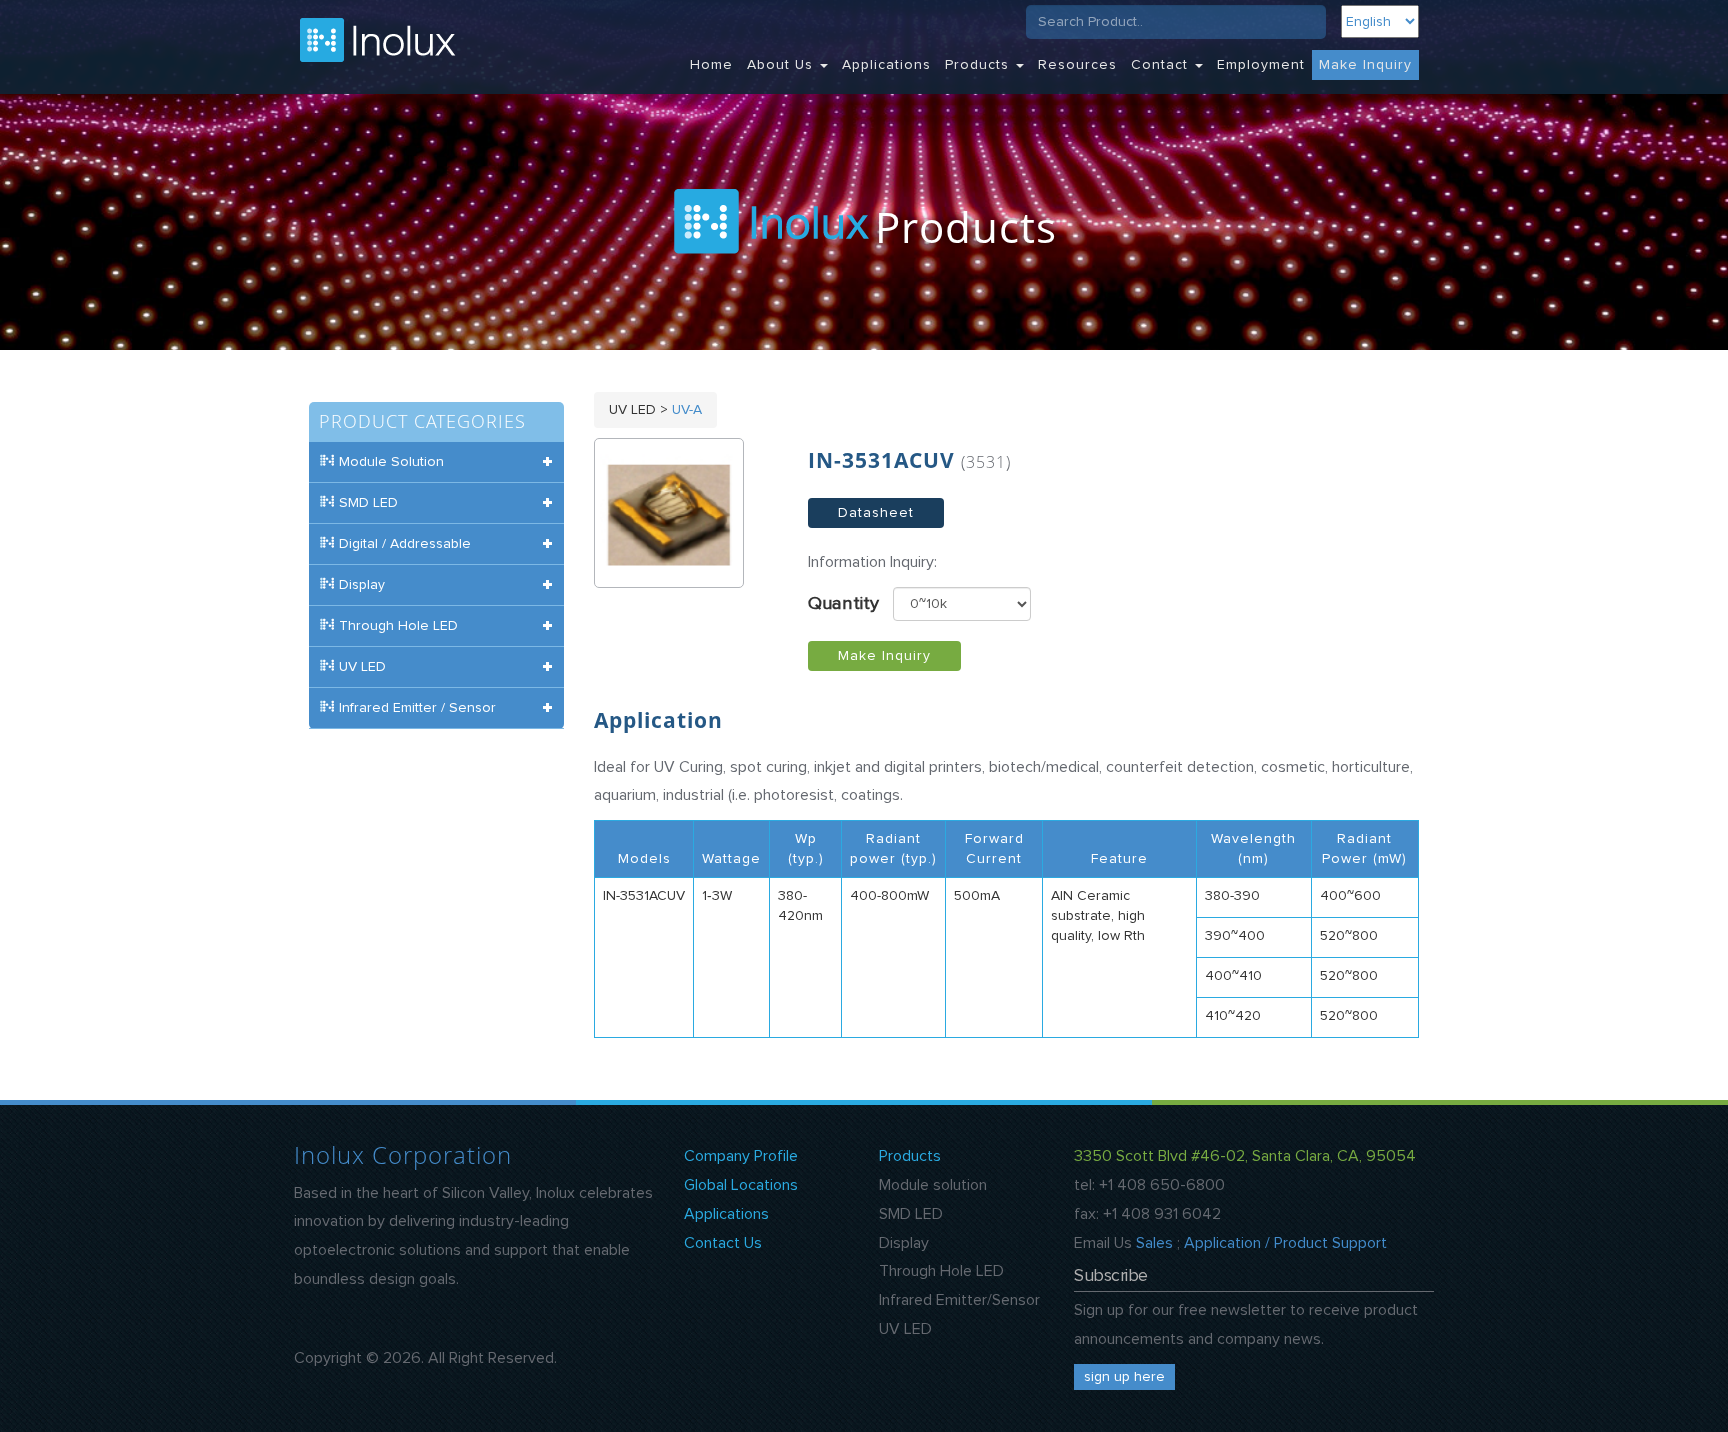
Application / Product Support (1285, 1243)
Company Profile (741, 1156)
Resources (1077, 65)
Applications (886, 65)
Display (904, 1243)
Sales (1154, 1243)
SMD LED (911, 1214)
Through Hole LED (941, 1271)
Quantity (843, 604)
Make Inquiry (1365, 65)
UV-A (687, 410)
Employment (1261, 65)
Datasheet (876, 513)
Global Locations (741, 1185)
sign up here (1124, 1377)
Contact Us (723, 1243)
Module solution (933, 1185)
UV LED (905, 1329)
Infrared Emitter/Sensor (959, 1300)
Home (711, 65)
